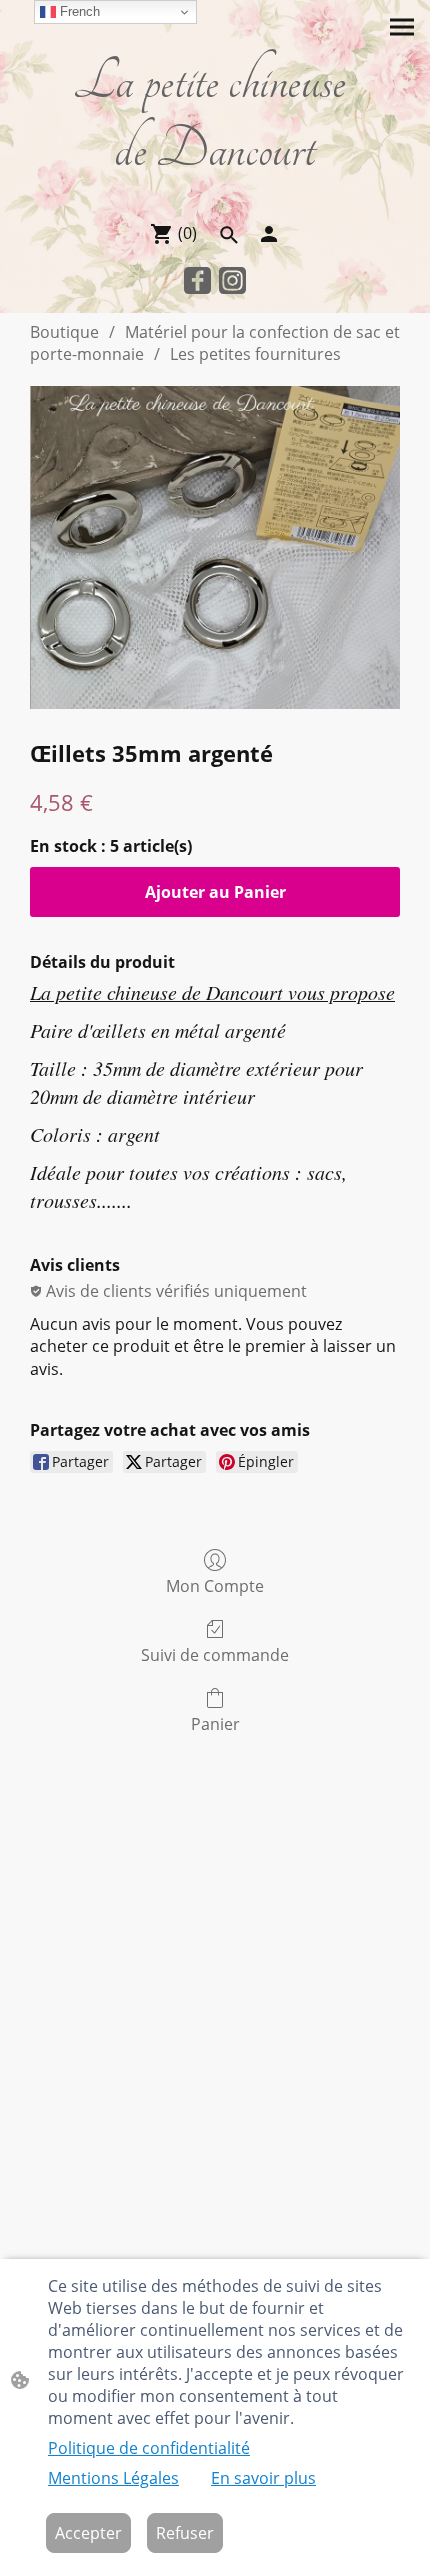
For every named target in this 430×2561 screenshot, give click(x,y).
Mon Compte (215, 1585)
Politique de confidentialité (149, 2448)
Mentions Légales (113, 2478)
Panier (215, 1723)
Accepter (88, 2533)
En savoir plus (263, 2478)
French (78, 11)
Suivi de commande (215, 1654)
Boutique (64, 332)
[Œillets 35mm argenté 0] (215, 548)
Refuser (185, 2533)
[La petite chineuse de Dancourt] (214, 195)
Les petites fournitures (255, 354)
